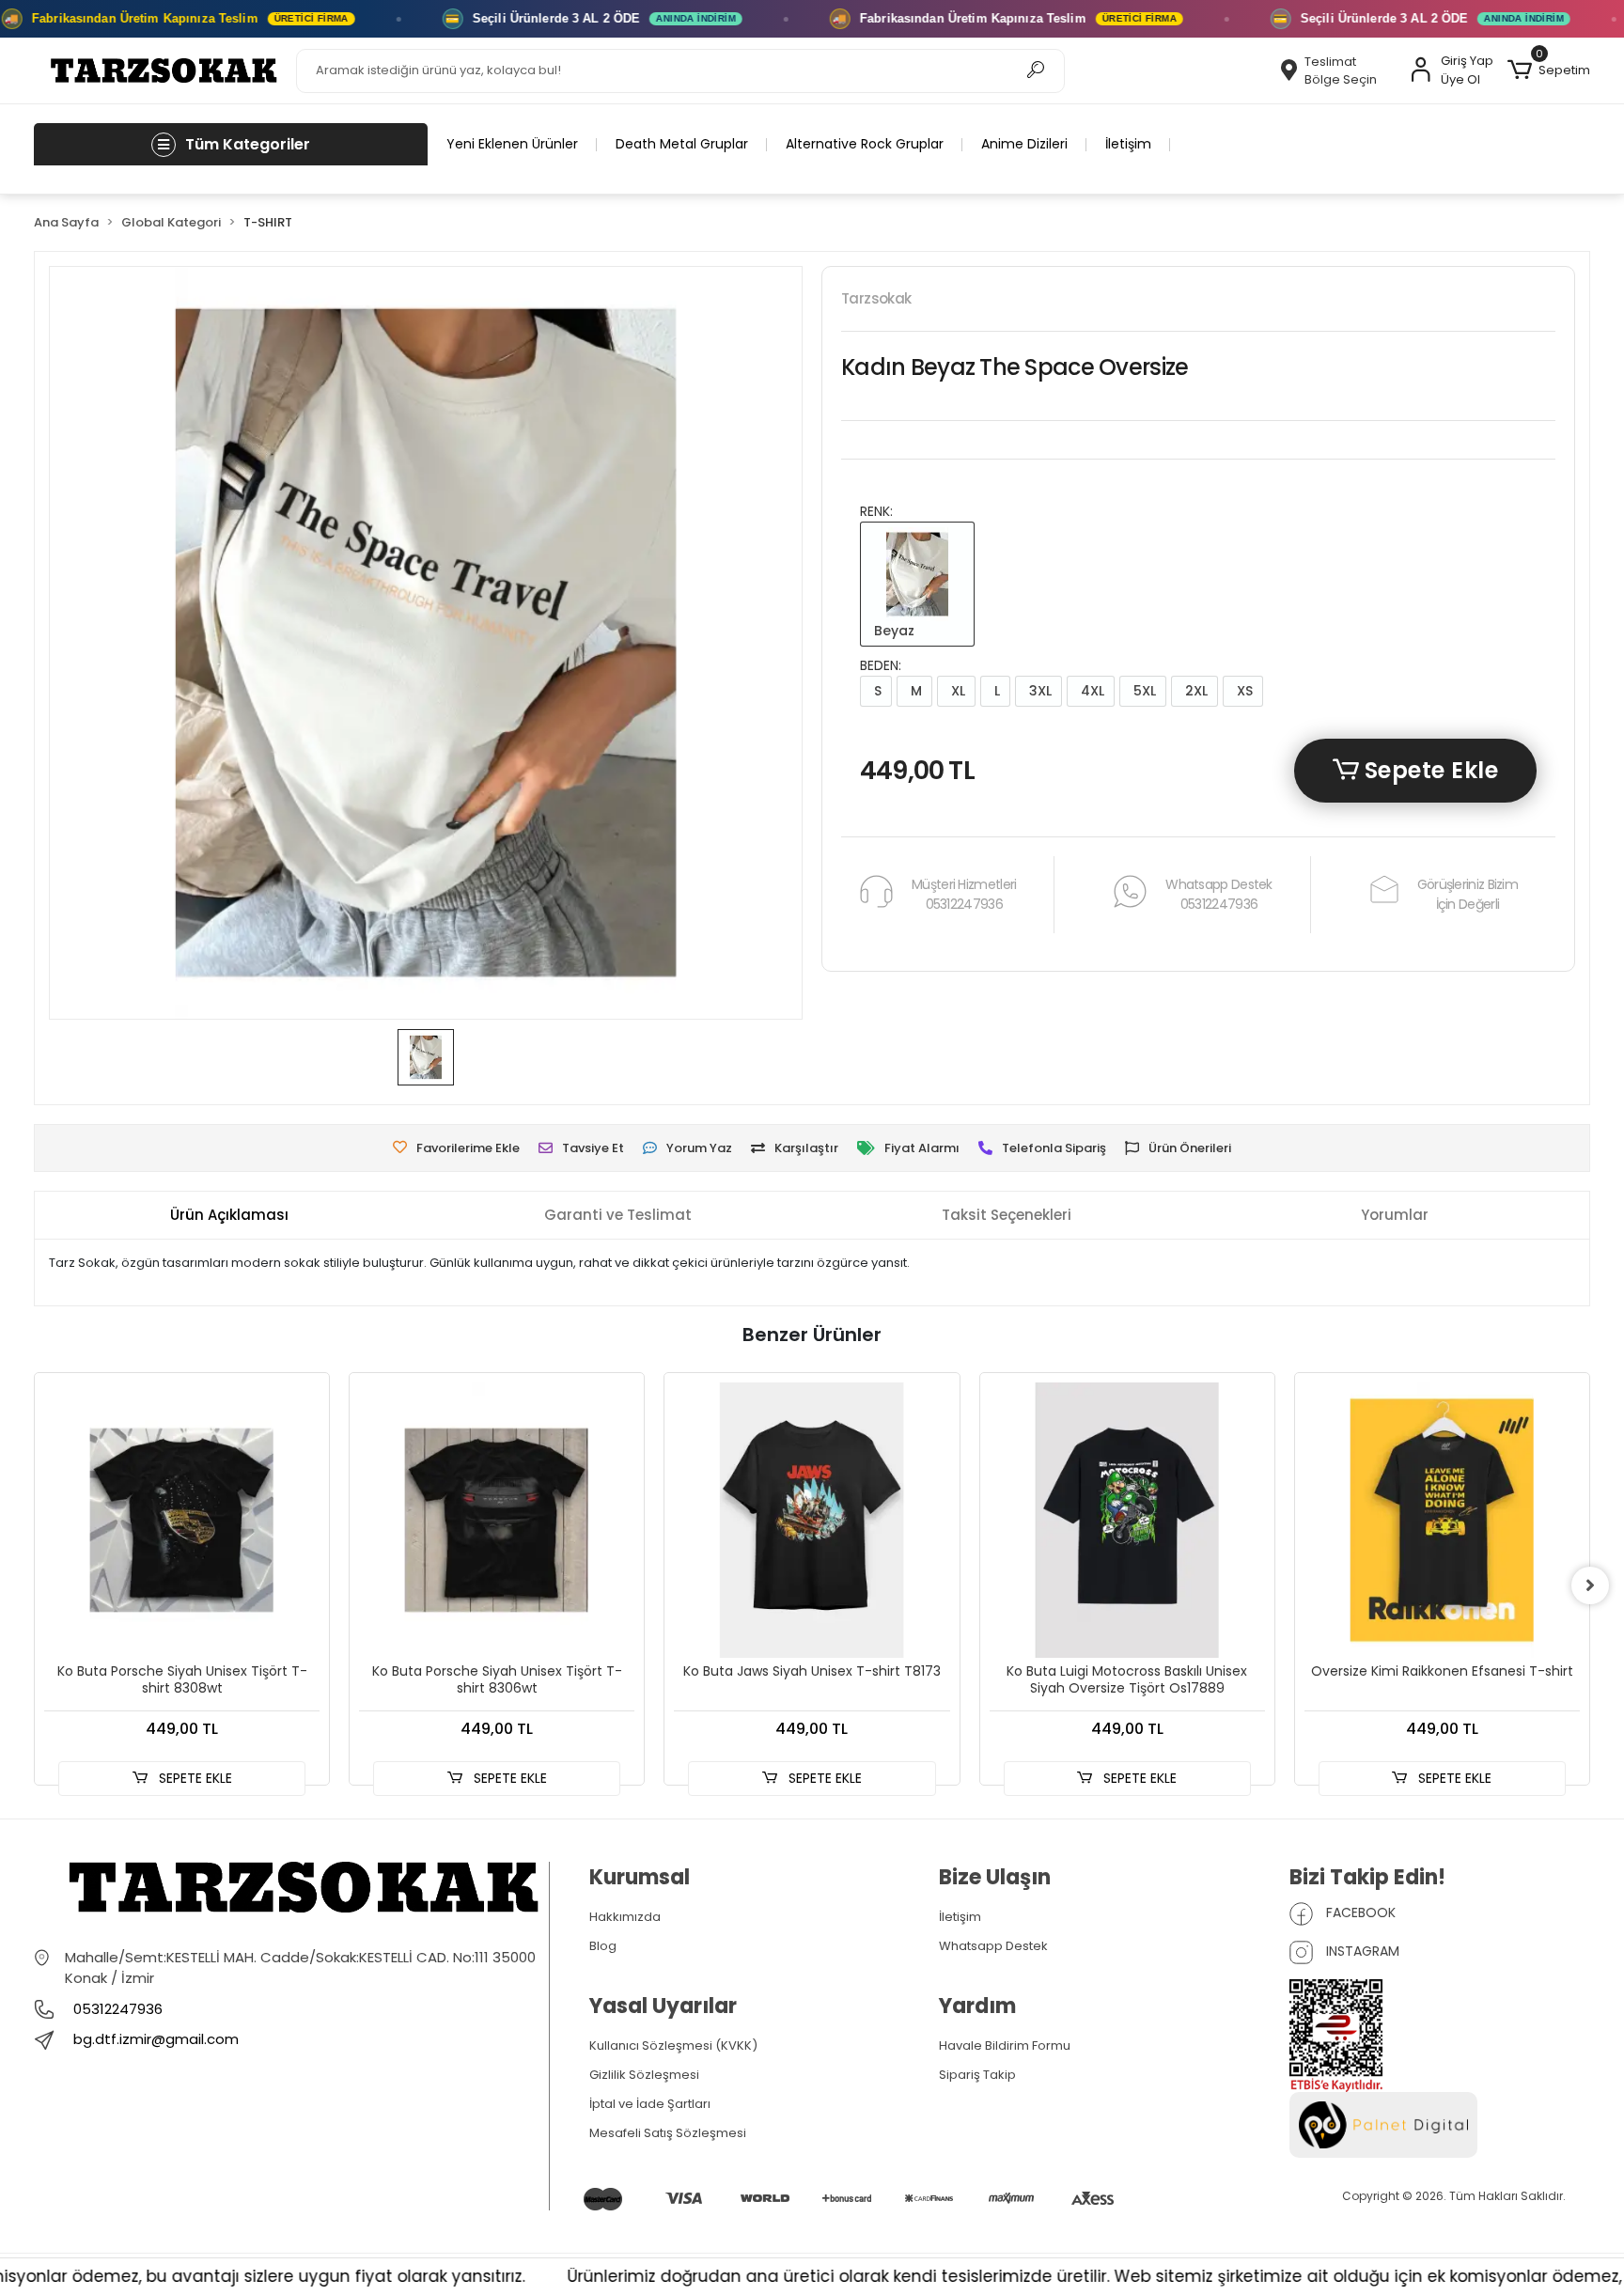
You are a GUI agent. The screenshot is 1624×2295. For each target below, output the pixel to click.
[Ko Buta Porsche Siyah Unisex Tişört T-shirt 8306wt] (497, 1520)
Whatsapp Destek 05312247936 (1219, 894)
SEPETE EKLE (194, 1778)
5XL (1143, 691)
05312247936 (116, 2009)
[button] (1549, 70)
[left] (34, 1585)
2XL (1195, 691)
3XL (1038, 691)
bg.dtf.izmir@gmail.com (156, 2039)
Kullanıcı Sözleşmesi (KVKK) (673, 2045)
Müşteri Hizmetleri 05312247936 (964, 894)
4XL (1091, 691)
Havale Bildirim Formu (1005, 2045)
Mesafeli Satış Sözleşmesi (668, 2133)
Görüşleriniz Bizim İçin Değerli (1468, 894)
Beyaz (892, 631)
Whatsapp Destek (993, 1946)
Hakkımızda (625, 1917)
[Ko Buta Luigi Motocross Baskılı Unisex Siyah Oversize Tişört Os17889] (1127, 1520)
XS (1243, 691)
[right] (1590, 1585)
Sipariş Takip (977, 2075)
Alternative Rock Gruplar (865, 144)
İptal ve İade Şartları (650, 2104)
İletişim (1128, 144)
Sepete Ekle (1428, 770)
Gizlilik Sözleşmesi (644, 2075)
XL (956, 691)
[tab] (229, 1216)
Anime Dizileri (1024, 144)
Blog (603, 1946)
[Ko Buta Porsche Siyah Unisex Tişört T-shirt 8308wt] (182, 1520)
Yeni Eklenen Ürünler (512, 144)
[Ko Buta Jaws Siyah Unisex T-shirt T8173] (812, 1520)
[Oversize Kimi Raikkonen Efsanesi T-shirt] (1442, 1520)
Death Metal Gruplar (682, 144)
